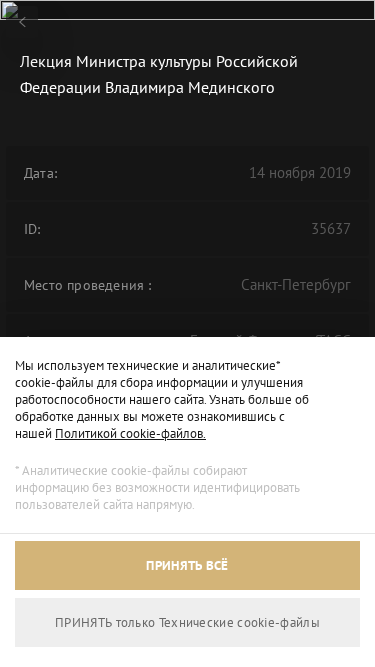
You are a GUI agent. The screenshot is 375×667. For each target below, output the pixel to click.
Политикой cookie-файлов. (130, 433)
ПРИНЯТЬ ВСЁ (187, 565)
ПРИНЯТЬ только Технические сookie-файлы (187, 622)
